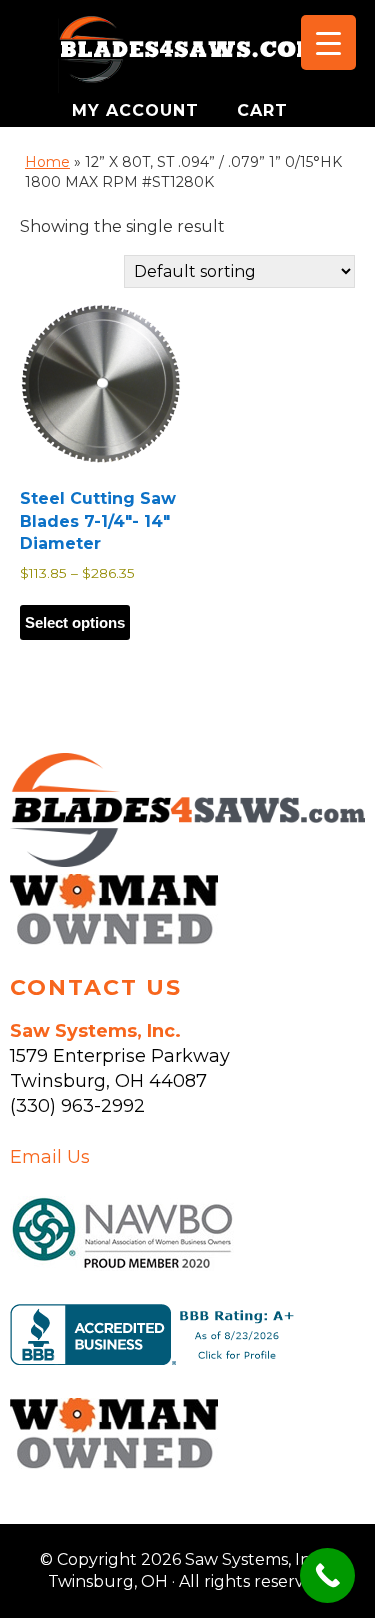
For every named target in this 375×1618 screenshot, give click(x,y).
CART (262, 110)
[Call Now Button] (327, 1575)
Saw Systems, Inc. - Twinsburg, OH (188, 55)
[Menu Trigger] (328, 42)
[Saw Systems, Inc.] (187, 861)
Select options (75, 622)
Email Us (50, 1157)
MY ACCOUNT (138, 110)
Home (47, 162)
